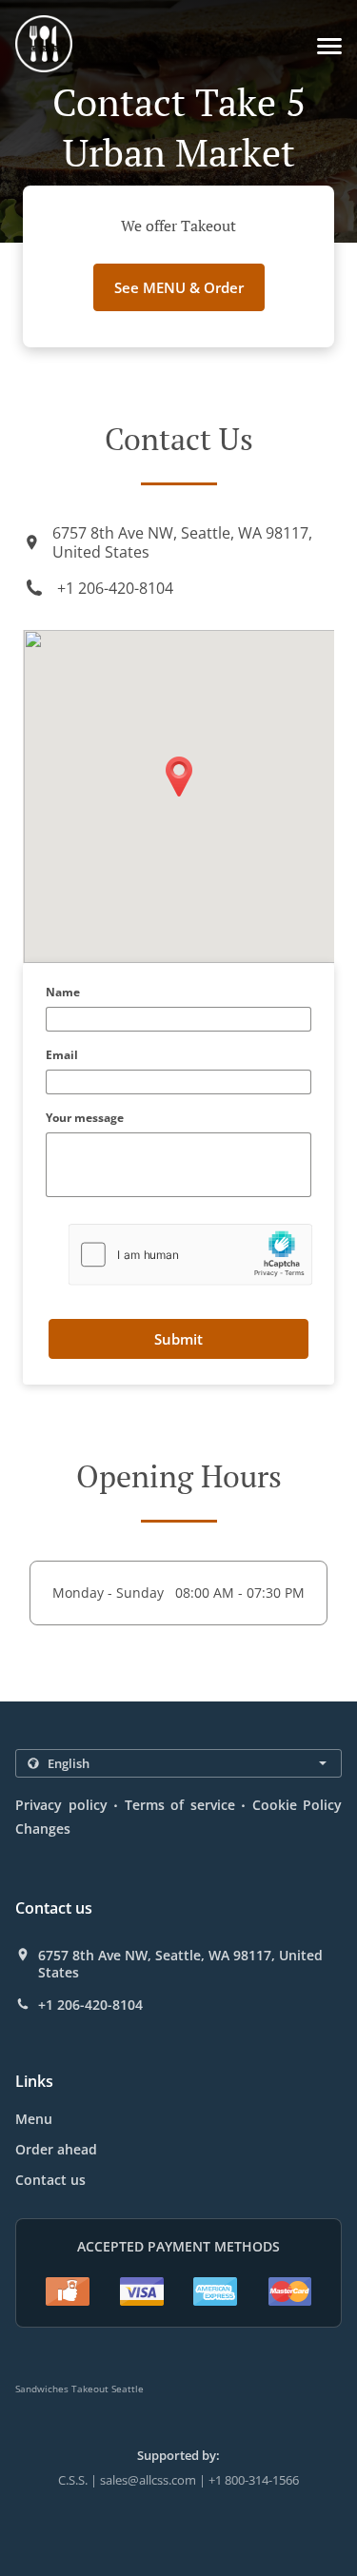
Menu (34, 2119)
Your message (85, 1119)
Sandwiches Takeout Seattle (79, 2389)
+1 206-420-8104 (115, 588)
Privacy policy (61, 1805)
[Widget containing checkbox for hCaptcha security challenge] (191, 1255)
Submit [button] (178, 1339)
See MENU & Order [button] (179, 287)
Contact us (50, 2180)
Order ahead (56, 2149)
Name (63, 993)
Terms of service (180, 1805)
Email (62, 1056)
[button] (329, 46)
